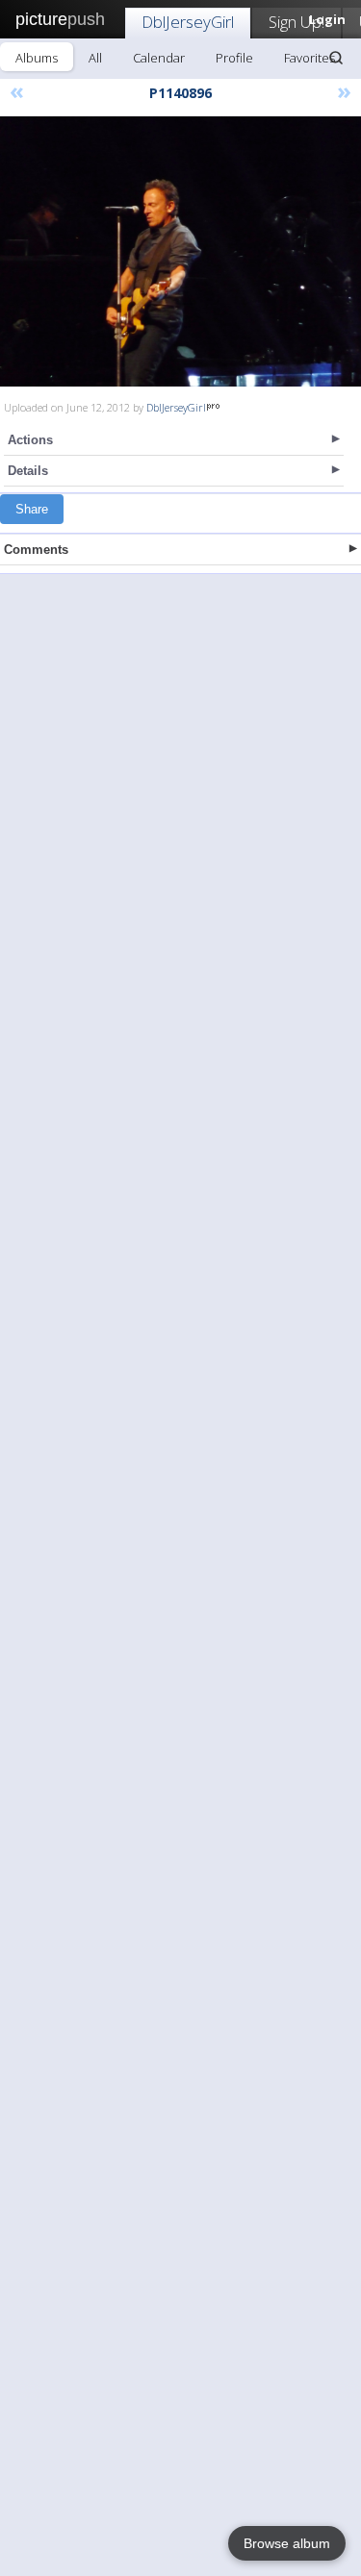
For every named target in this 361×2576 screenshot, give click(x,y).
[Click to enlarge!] (180, 251)
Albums (37, 58)
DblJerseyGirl (188, 22)
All (95, 58)
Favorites (309, 58)
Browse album (287, 2543)
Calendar (159, 58)
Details (28, 471)
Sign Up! (297, 22)
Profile (234, 58)
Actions (30, 440)
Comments (36, 550)
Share (32, 509)
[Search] (336, 58)
